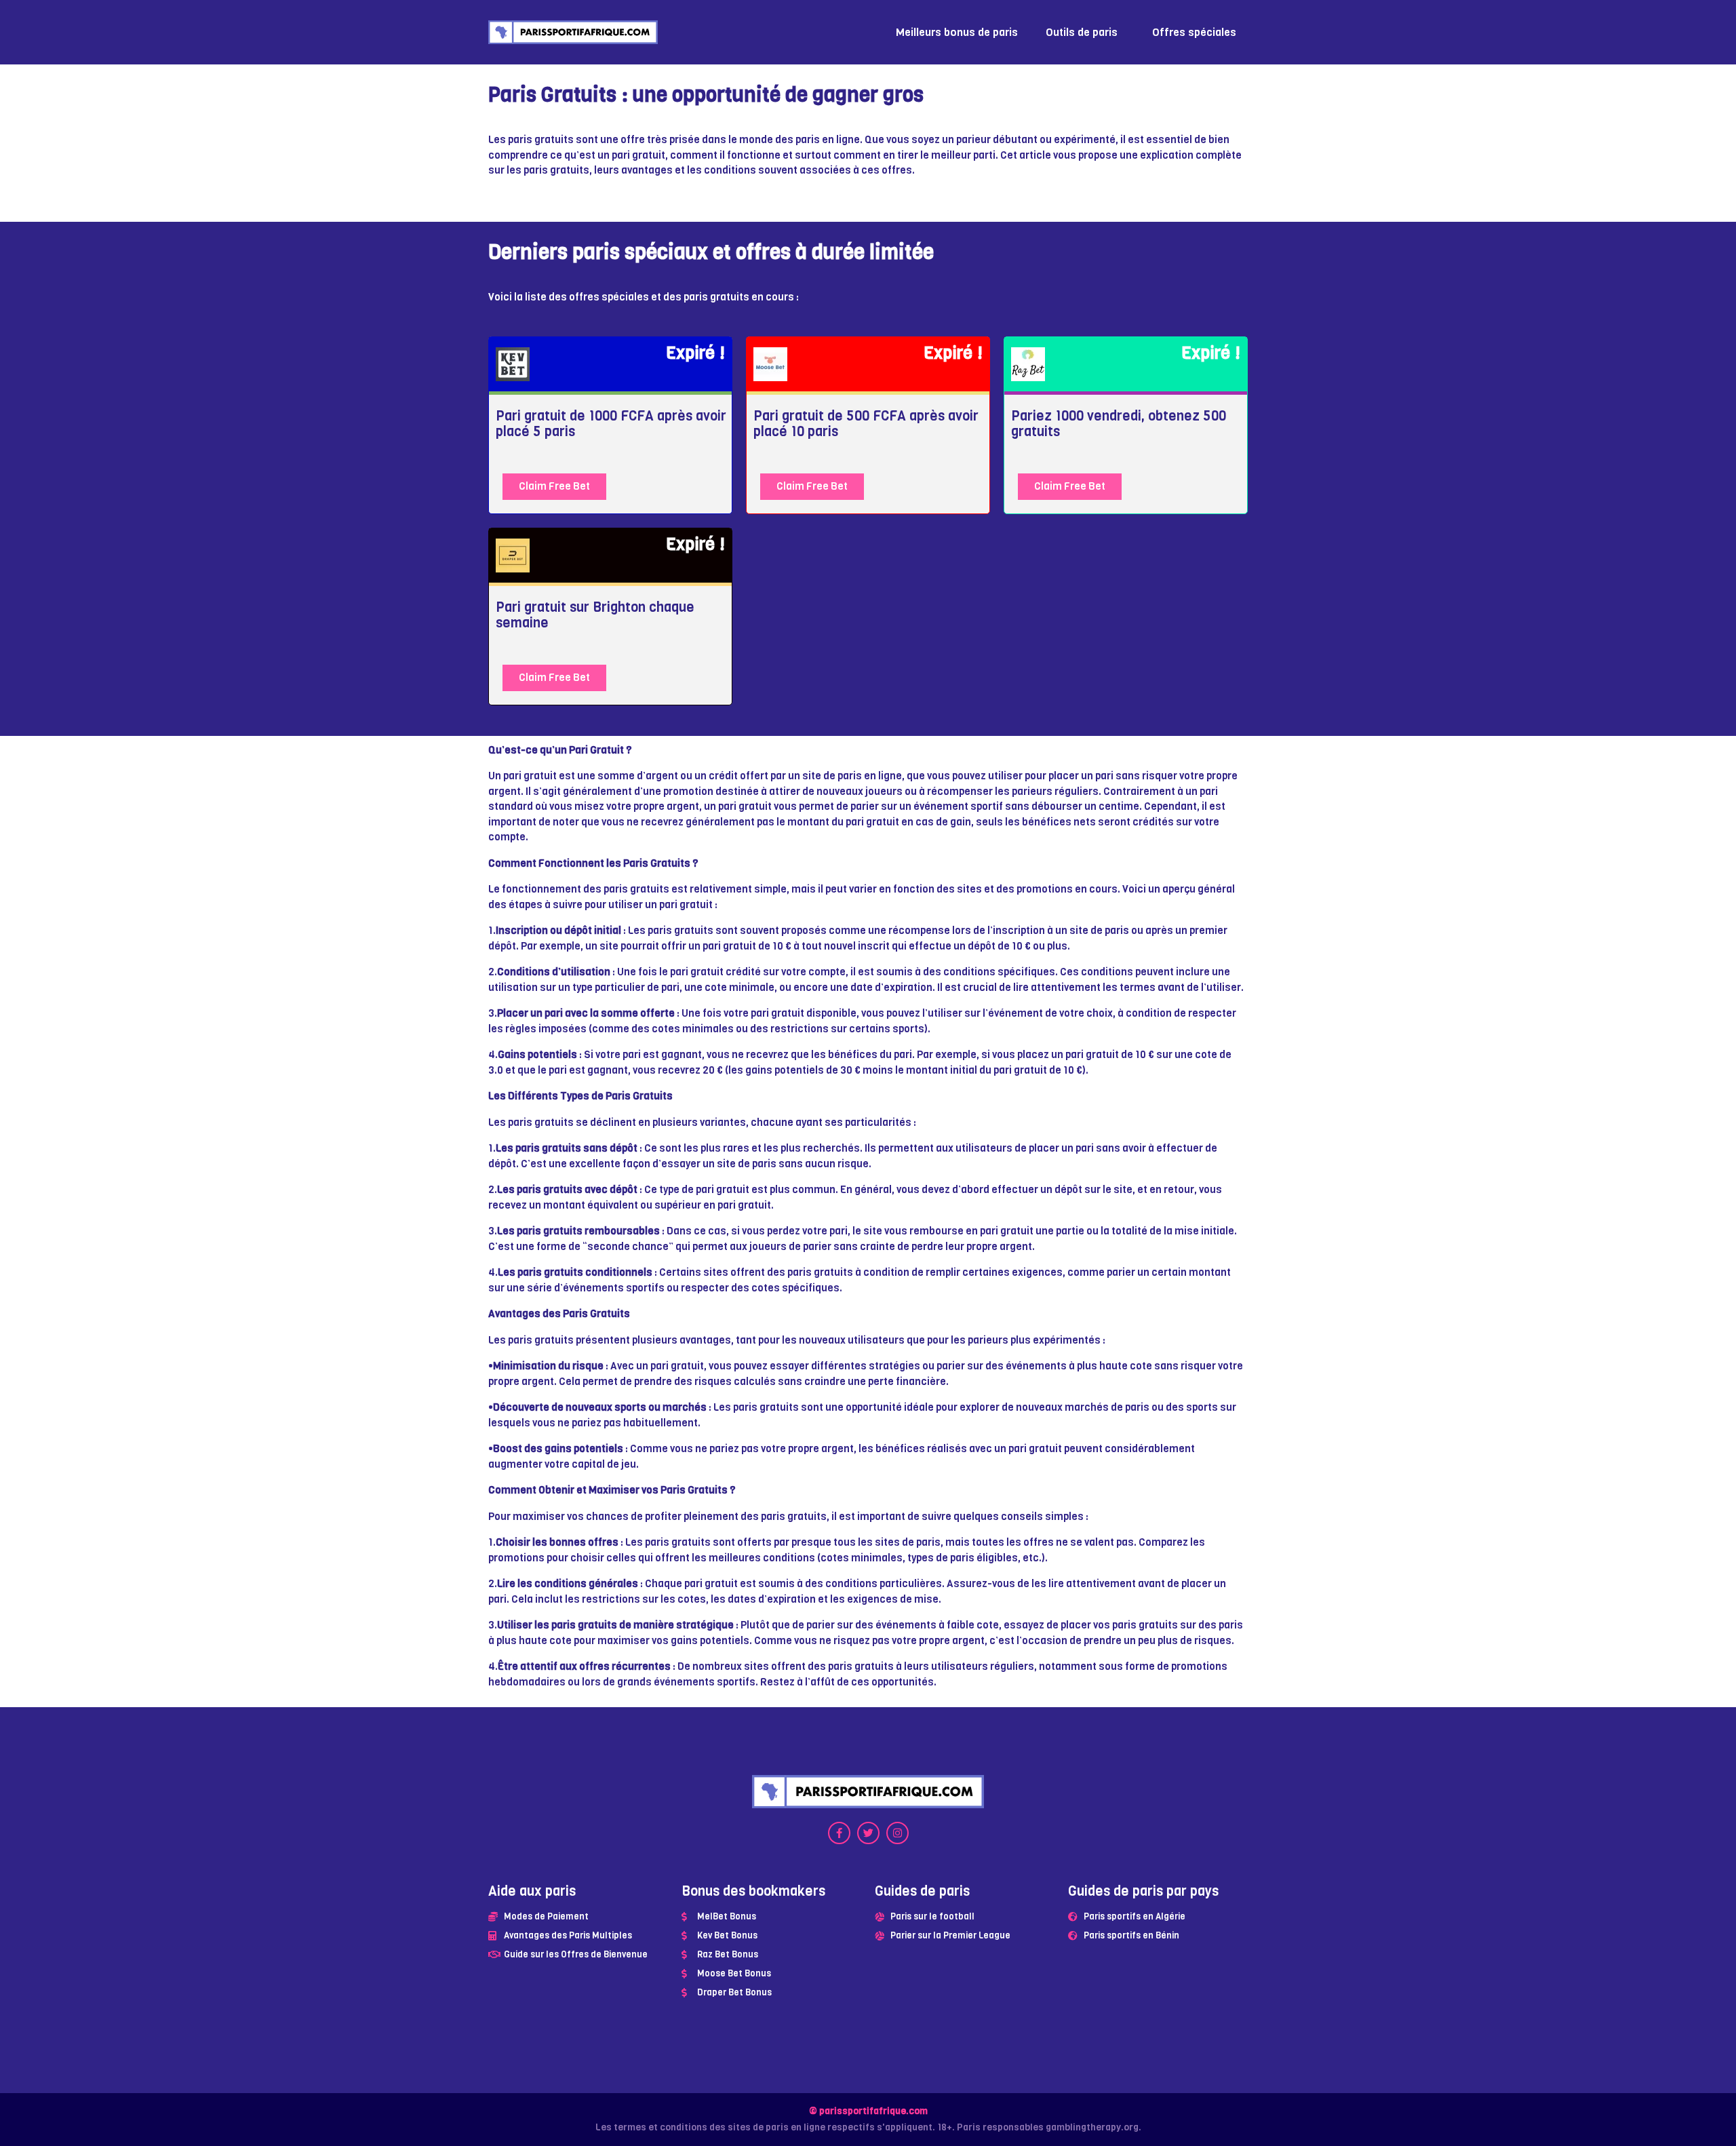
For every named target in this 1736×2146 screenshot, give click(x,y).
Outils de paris (1082, 32)
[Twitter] (868, 1833)
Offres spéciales (1194, 32)
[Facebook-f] (839, 1833)
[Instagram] (897, 1833)
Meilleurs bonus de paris (957, 32)
